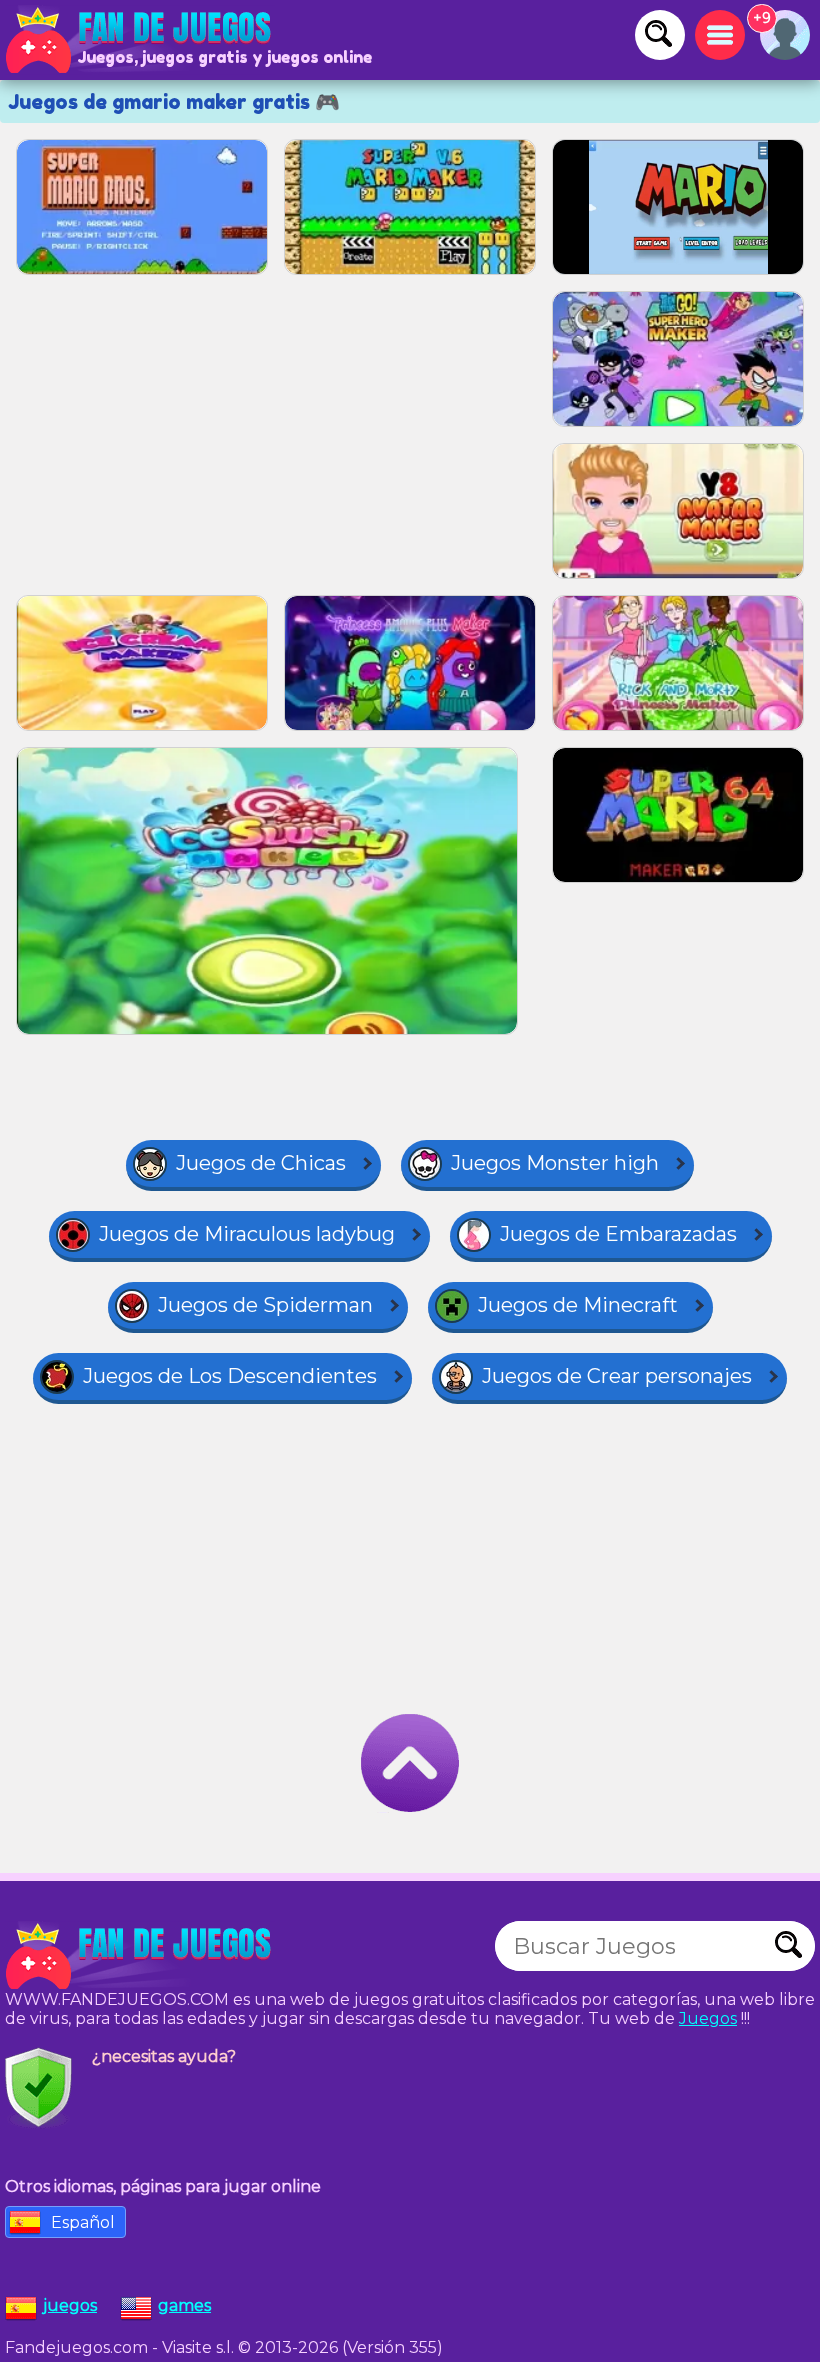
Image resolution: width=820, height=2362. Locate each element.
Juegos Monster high (555, 1163)
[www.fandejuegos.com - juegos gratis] (140, 1956)
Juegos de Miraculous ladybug (247, 1234)
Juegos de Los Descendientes (230, 1376)
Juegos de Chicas (261, 1163)
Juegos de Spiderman (265, 1305)
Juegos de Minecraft (578, 1305)
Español (83, 2222)
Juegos (708, 2018)
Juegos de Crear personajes (617, 1376)
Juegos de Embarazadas (618, 1234)
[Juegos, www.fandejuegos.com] (140, 40)
